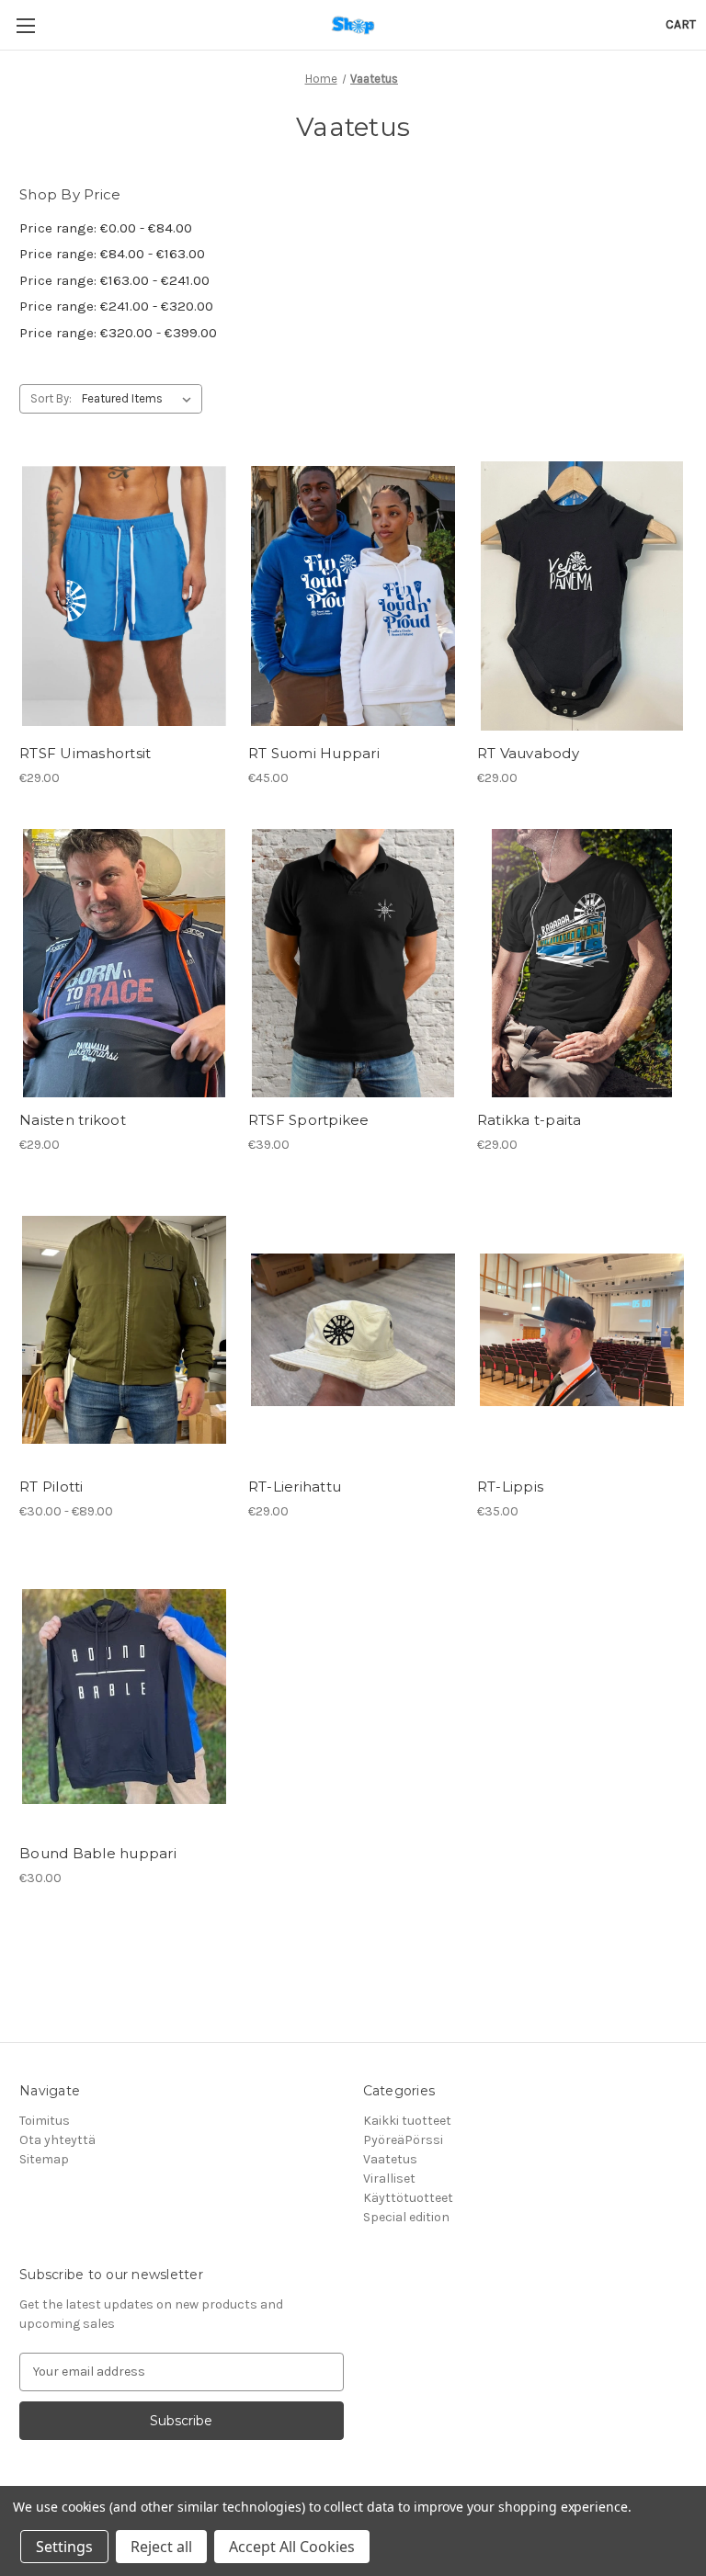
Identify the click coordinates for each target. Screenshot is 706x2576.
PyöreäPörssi (403, 2140)
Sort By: (51, 398)
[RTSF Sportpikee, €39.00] (353, 964)
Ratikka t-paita (529, 1120)
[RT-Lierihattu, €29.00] (353, 1330)
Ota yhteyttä (57, 2140)
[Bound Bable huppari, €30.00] (124, 1697)
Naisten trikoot (73, 1120)
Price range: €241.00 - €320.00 (116, 306)
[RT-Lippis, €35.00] (582, 1330)
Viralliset (389, 2179)
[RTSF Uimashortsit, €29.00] (124, 596)
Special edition (406, 2217)
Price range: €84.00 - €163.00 (112, 254)
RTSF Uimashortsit (85, 753)
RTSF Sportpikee (309, 1120)
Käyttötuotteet (408, 2198)
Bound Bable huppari (98, 1853)
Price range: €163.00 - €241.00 (114, 280)
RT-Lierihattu (295, 1487)
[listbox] (140, 399)
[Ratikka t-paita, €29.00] (582, 964)
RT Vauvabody (528, 753)
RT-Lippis (510, 1487)
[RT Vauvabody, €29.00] (582, 596)
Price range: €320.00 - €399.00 (118, 333)
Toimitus (45, 2121)
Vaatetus (390, 2159)
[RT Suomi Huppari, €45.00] (353, 596)
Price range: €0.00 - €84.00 (106, 228)
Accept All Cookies (292, 2547)
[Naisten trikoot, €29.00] (124, 964)
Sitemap (44, 2159)
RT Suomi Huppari (314, 753)
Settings (64, 2547)
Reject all (161, 2547)
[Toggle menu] (25, 25)
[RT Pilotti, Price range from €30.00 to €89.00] (124, 1330)
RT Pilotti (51, 1487)
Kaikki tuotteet (407, 2121)
